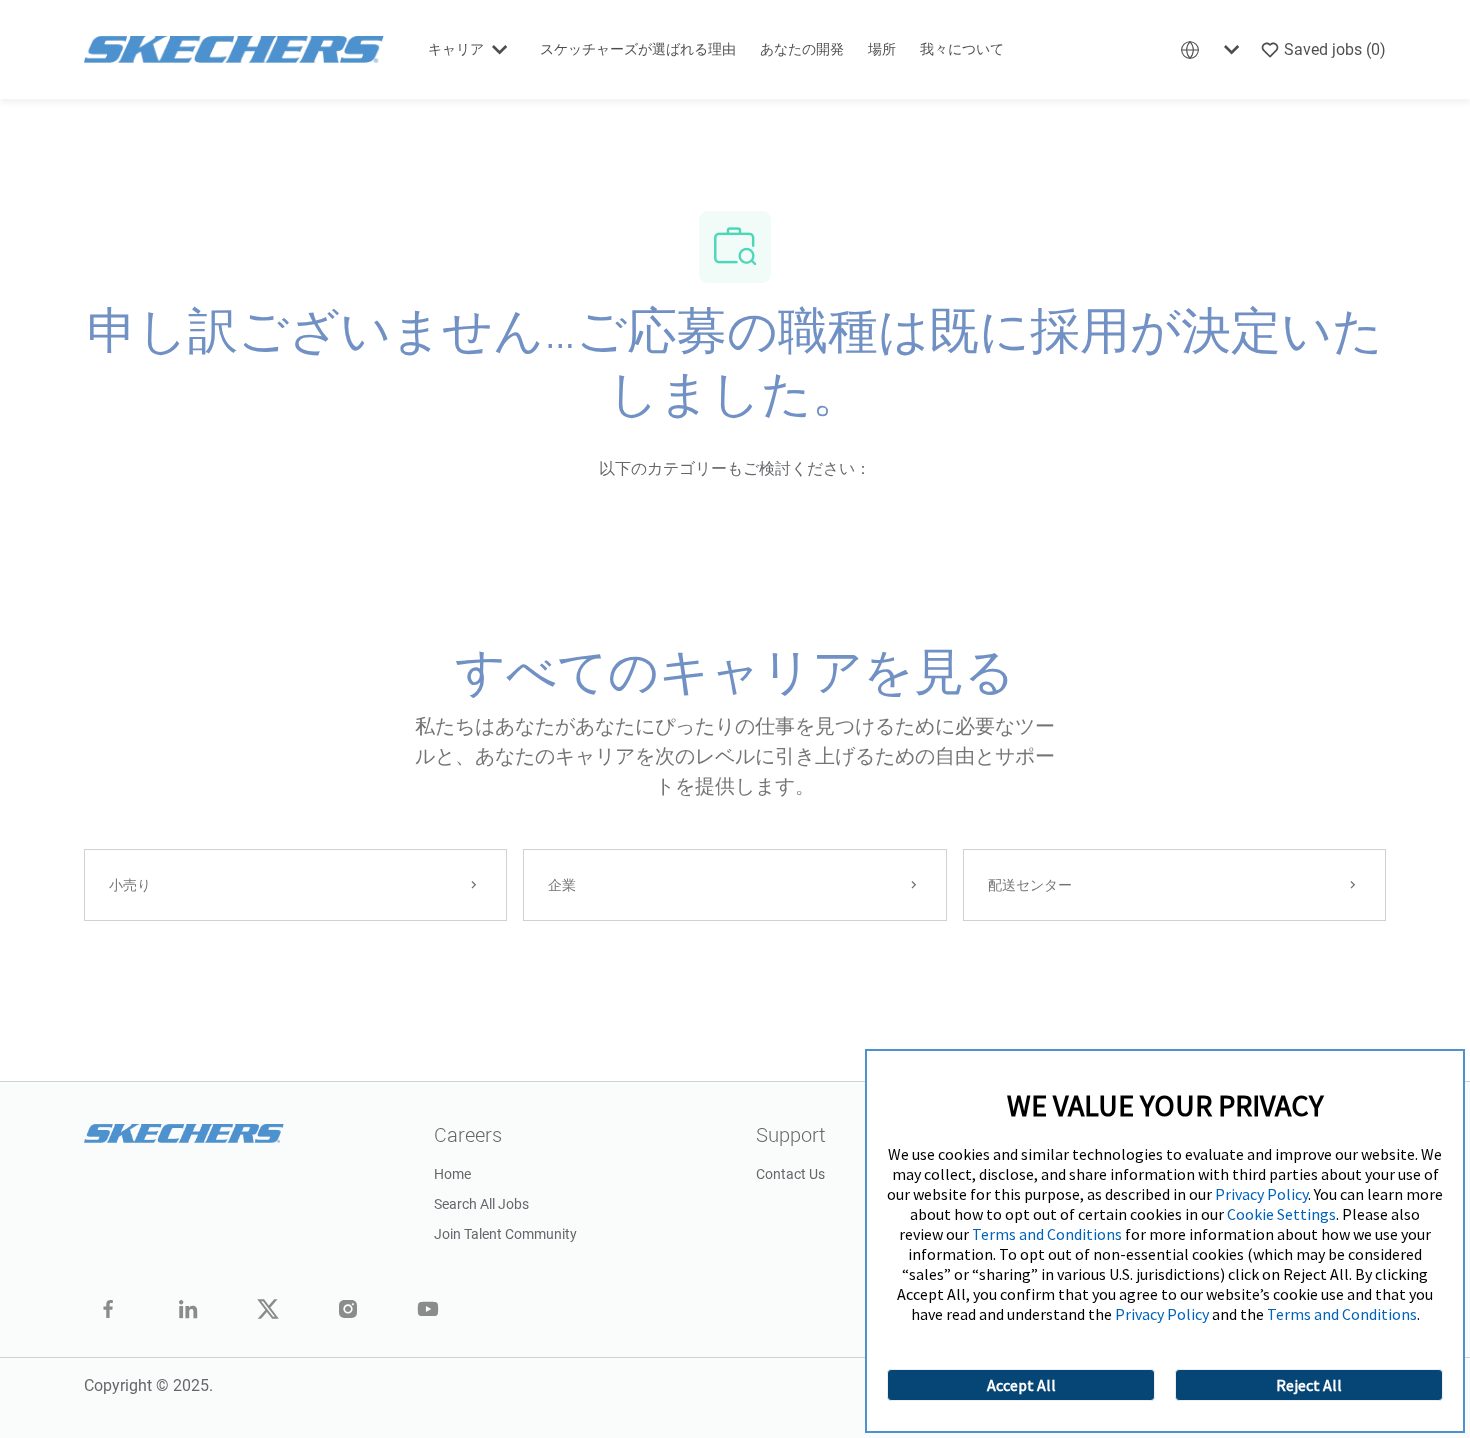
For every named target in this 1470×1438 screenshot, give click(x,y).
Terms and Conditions (1047, 1234)
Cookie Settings (1281, 1214)
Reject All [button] (1309, 1385)
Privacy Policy (1261, 1194)
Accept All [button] (1021, 1385)
